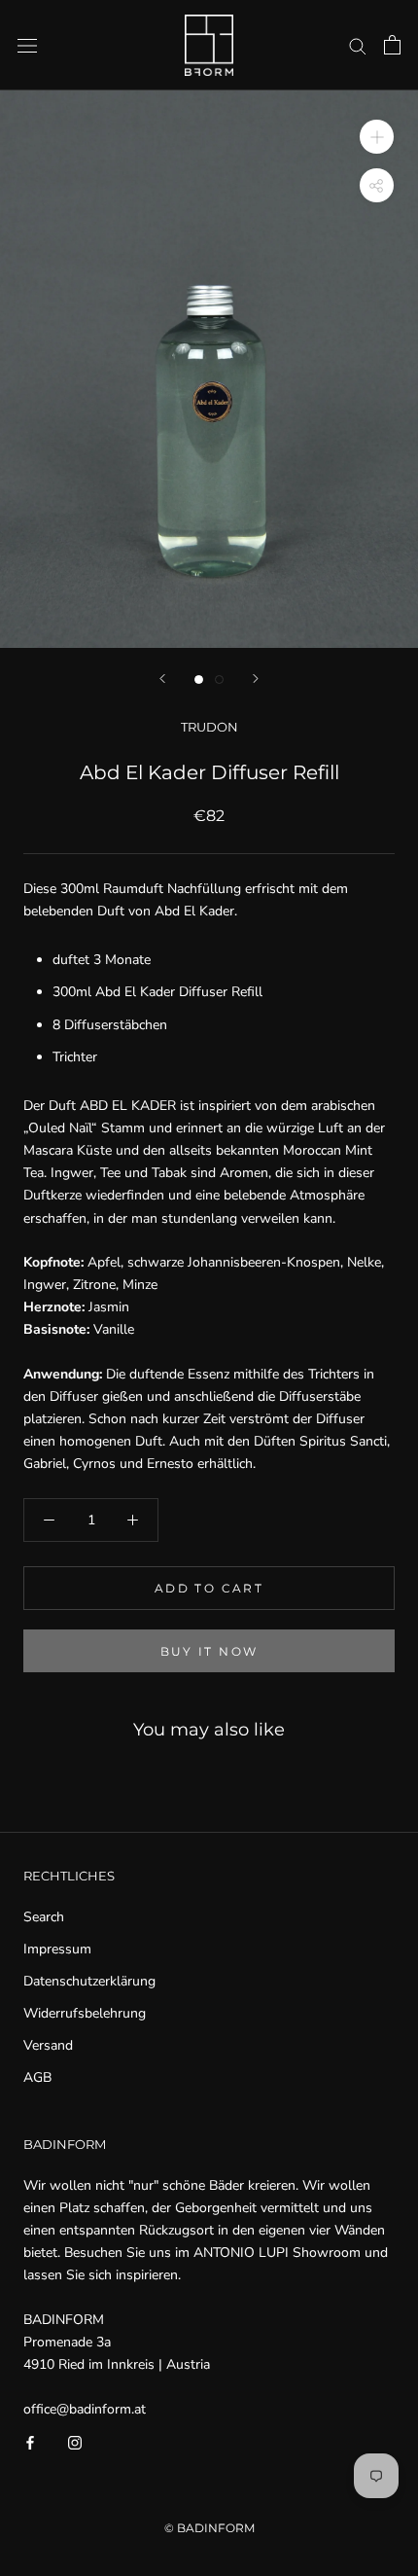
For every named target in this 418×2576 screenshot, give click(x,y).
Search (44, 1917)
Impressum (57, 1949)
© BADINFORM (209, 2528)
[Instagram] (75, 2442)
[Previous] (162, 679)
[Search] (358, 45)
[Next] (256, 679)
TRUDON (209, 727)
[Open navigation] (27, 45)
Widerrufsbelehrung (85, 2013)
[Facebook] (30, 2442)
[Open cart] (392, 45)
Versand (48, 2045)
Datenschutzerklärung (89, 1981)
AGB (37, 2077)
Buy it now (209, 1651)
